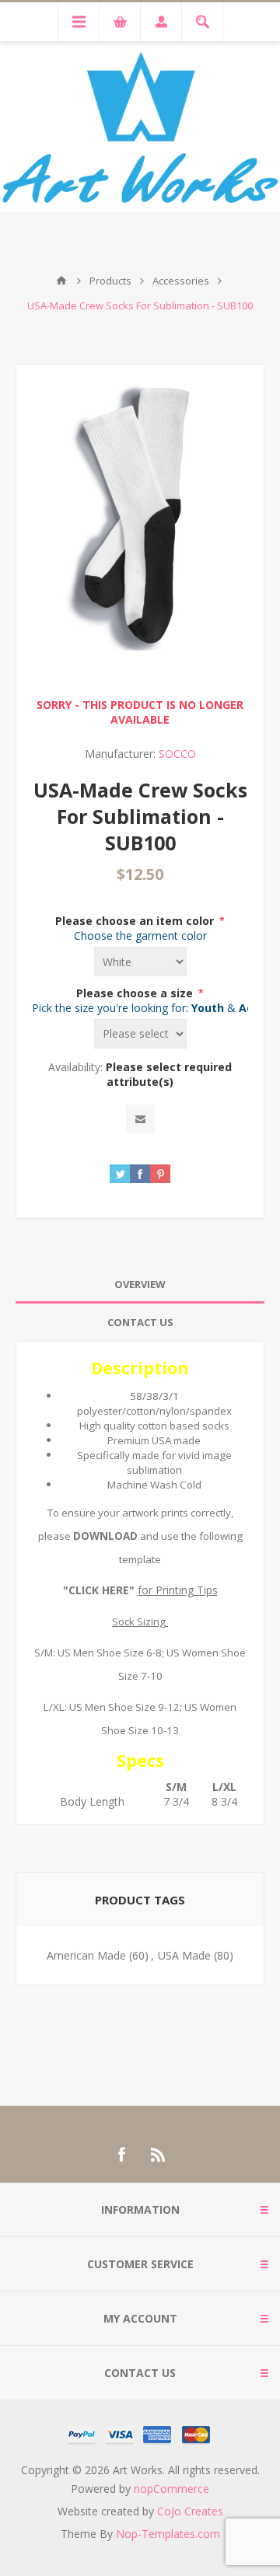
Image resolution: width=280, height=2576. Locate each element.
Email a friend (140, 1119)
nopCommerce (171, 2489)
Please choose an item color (136, 921)
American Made (86, 1955)
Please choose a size (136, 993)
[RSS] (159, 2155)
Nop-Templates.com (168, 2534)
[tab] (140, 1285)
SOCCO (177, 754)
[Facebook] (121, 2155)
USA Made (184, 1955)
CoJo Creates (190, 2511)
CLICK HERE (99, 1590)
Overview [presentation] (140, 1284)
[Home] (61, 281)
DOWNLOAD (105, 1536)
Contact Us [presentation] (140, 1322)
